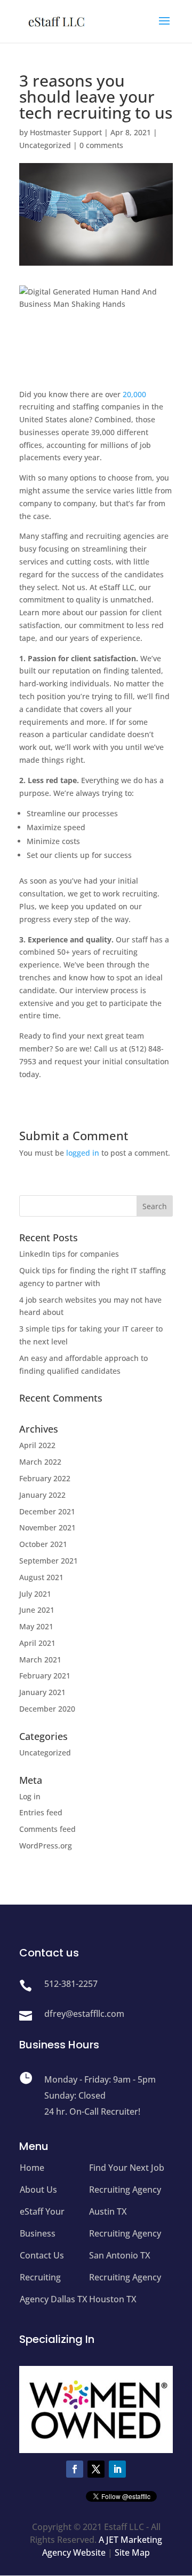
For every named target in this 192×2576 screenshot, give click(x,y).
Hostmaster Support (66, 132)
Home (32, 2168)
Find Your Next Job (127, 2168)
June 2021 (37, 1610)
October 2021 (43, 1544)
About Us (38, 2190)
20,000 (134, 394)
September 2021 (49, 1561)
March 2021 (40, 1660)
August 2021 (41, 1577)
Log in (30, 1796)
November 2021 (47, 1527)
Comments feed (47, 1829)
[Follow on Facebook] (75, 2469)
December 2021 (47, 1511)
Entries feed (41, 1812)
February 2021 (45, 1676)
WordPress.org (46, 1846)
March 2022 (40, 1462)
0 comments (101, 145)
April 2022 (37, 1445)
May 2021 (36, 1626)
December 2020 (47, 1709)
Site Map (132, 2552)
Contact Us (42, 2255)
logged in (83, 1153)
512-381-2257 (71, 1984)
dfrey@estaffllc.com (84, 2014)
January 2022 (42, 1495)
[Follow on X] (96, 2469)
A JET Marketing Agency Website (102, 2546)
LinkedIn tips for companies (69, 1254)
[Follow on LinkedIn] (117, 2469)
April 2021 (37, 1643)
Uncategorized (45, 145)
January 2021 (42, 1692)
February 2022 (45, 1478)
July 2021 (35, 1594)
